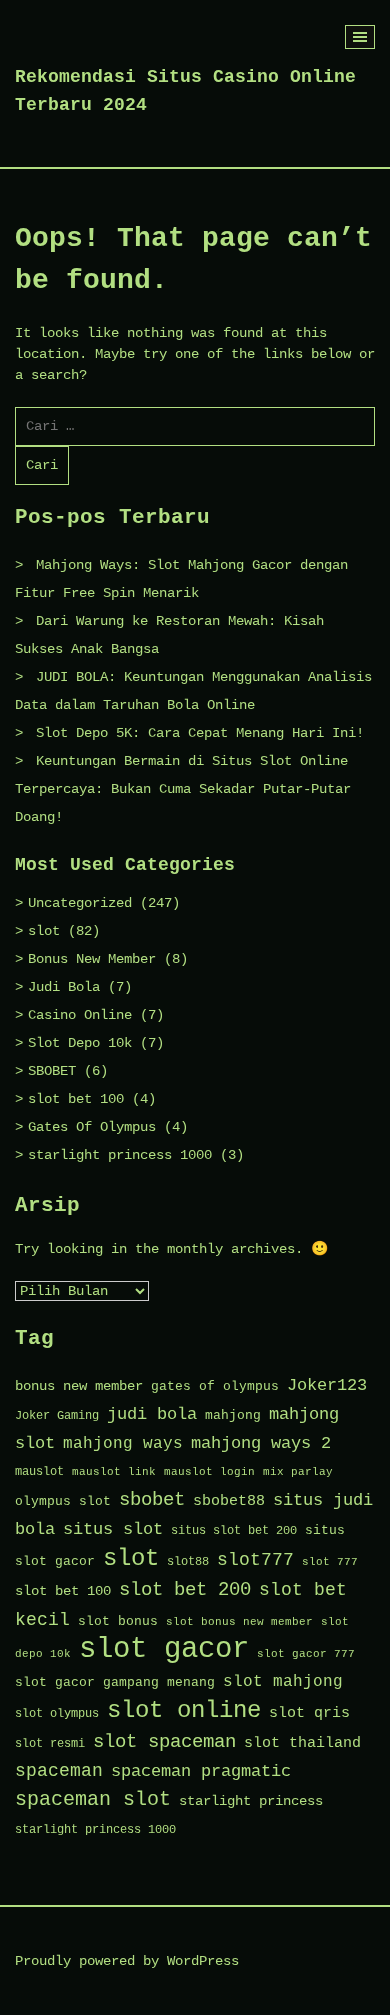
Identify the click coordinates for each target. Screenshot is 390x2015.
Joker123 (327, 1385)
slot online (184, 1710)
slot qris (309, 1713)
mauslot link (114, 1472)
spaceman (59, 1771)
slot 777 (330, 1562)
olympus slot (63, 1501)
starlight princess (251, 1801)
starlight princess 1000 (120, 1155)
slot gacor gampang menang (115, 1682)
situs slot (113, 1529)
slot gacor (164, 1649)
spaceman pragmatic (201, 1771)
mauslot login (209, 1472)
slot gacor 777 (306, 1654)
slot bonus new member (239, 1622)
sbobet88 (229, 1501)
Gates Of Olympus (92, 1127)
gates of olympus (215, 1386)
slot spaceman (164, 1742)
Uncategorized (80, 903)
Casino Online (80, 1015)
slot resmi (50, 1744)
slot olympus (57, 1714)
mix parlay (298, 1472)
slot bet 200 (185, 1590)
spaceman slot (93, 1799)
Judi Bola (64, 987)
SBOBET (52, 1071)
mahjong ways (123, 1444)
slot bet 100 (76, 1099)
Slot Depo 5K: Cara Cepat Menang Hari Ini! (200, 733)
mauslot (39, 1472)
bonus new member (79, 1386)
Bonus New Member (92, 959)
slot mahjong (283, 1682)
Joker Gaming (57, 1416)
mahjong (233, 1415)
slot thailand (302, 1743)
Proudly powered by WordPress (127, 1961)
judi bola (152, 1414)
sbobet (152, 1500)
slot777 (255, 1560)
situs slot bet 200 (234, 1531)
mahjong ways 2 (261, 1443)
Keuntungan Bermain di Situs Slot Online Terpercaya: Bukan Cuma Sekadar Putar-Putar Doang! (183, 789)
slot (44, 931)
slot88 (188, 1562)
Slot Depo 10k (80, 1043)
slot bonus (118, 1621)
